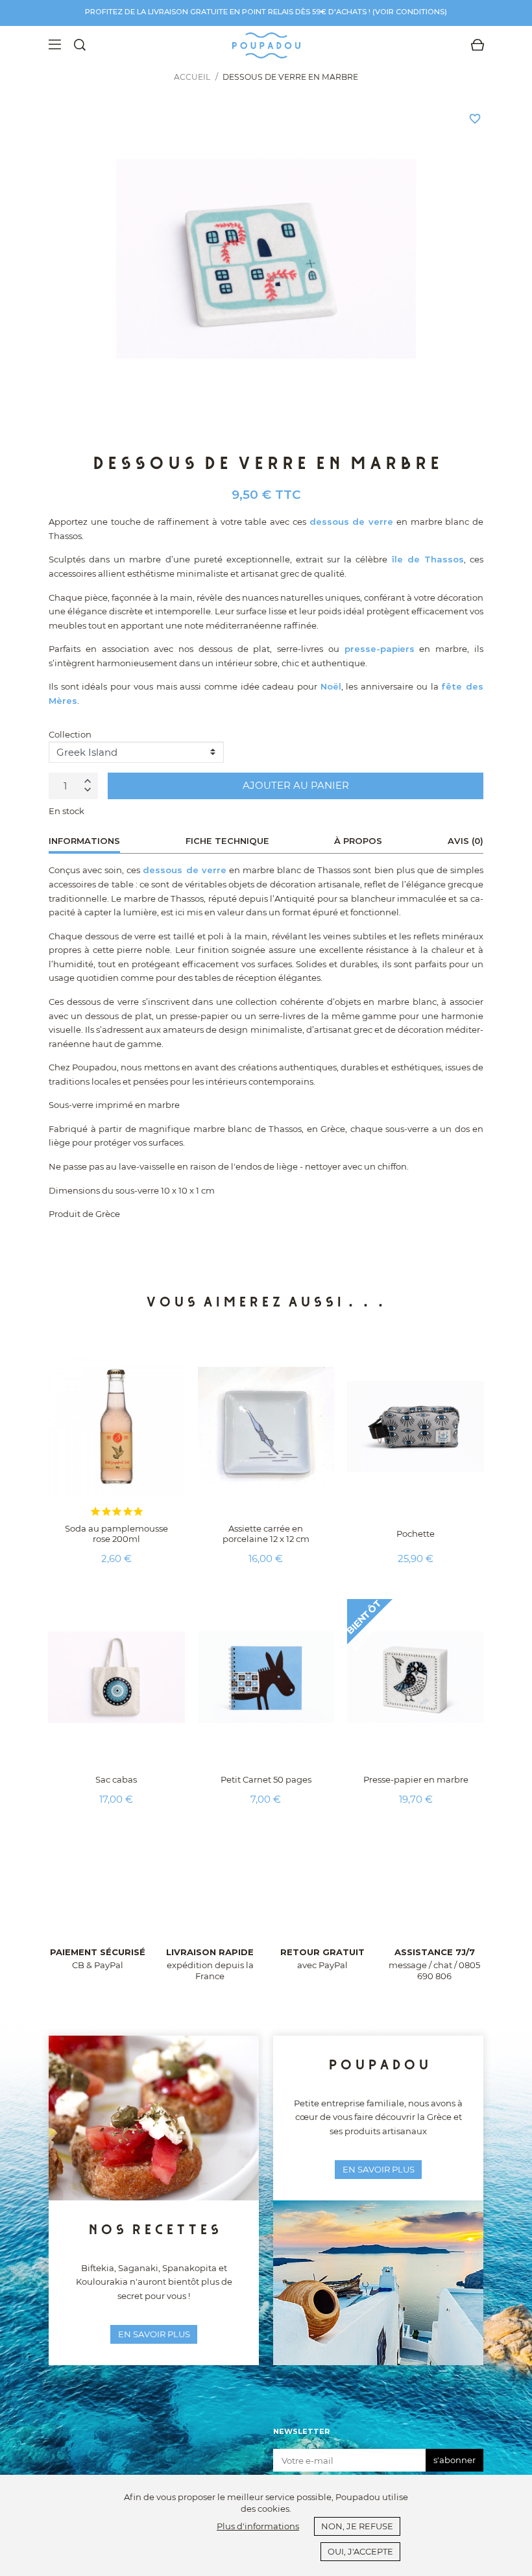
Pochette (416, 1534)
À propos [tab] (358, 841)
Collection (70, 734)
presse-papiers (380, 649)
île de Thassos (428, 559)
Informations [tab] (84, 841)
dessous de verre (352, 522)
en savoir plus (154, 2334)
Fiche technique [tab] (227, 841)
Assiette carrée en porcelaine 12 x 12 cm (266, 1534)
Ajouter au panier (296, 785)
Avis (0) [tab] (465, 841)
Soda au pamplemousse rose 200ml (116, 1534)
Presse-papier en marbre (416, 1779)
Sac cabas (116, 1779)
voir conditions (410, 12)
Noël (331, 686)
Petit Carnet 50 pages (266, 1779)
